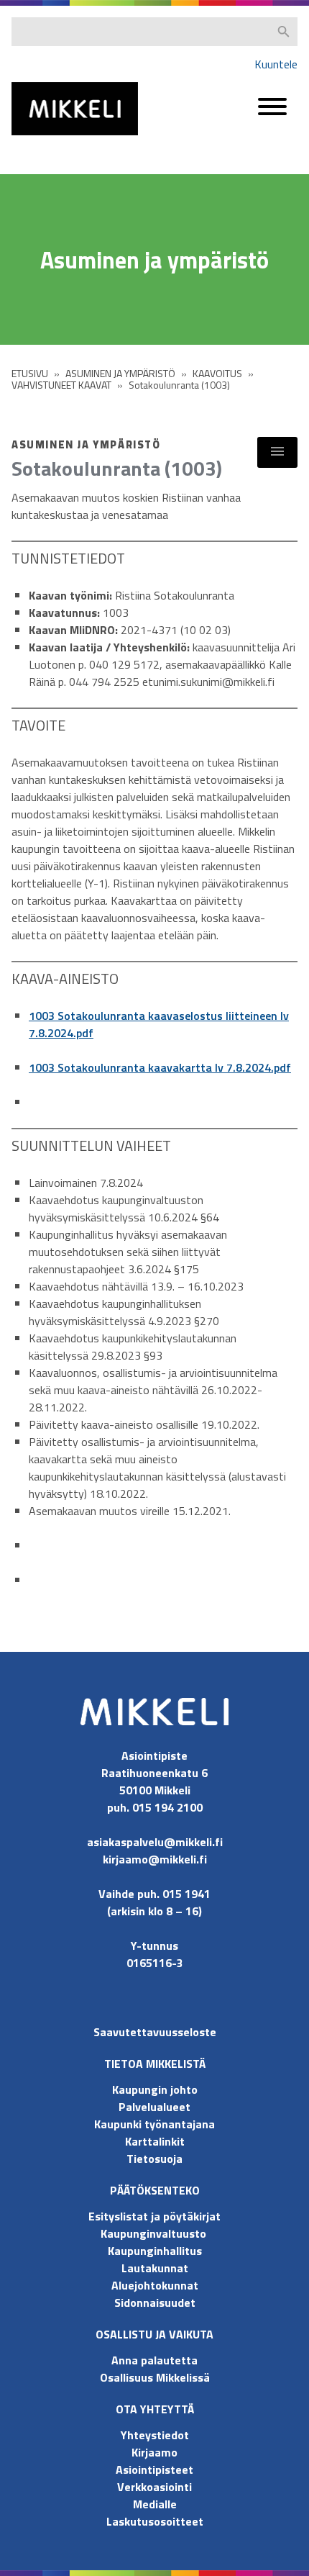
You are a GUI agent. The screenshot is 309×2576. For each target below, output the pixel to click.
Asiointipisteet (154, 2469)
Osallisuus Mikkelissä (155, 2377)
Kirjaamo (154, 2452)
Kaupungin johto (155, 2089)
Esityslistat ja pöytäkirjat (154, 2216)
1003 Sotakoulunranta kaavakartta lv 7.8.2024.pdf (160, 1067)
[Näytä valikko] (277, 452)
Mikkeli (27, 139)
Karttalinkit (155, 2141)
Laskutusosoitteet (155, 2521)
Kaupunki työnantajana (154, 2124)
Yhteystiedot (155, 2435)
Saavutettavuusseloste (155, 2032)
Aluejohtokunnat (155, 2285)
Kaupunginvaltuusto (155, 2233)
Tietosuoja (154, 2159)
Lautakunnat (155, 2268)
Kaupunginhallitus (155, 2251)
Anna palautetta (154, 2360)
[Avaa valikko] (272, 113)
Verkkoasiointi (154, 2487)
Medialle (155, 2504)
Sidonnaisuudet (155, 2302)
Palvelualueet (154, 2107)
